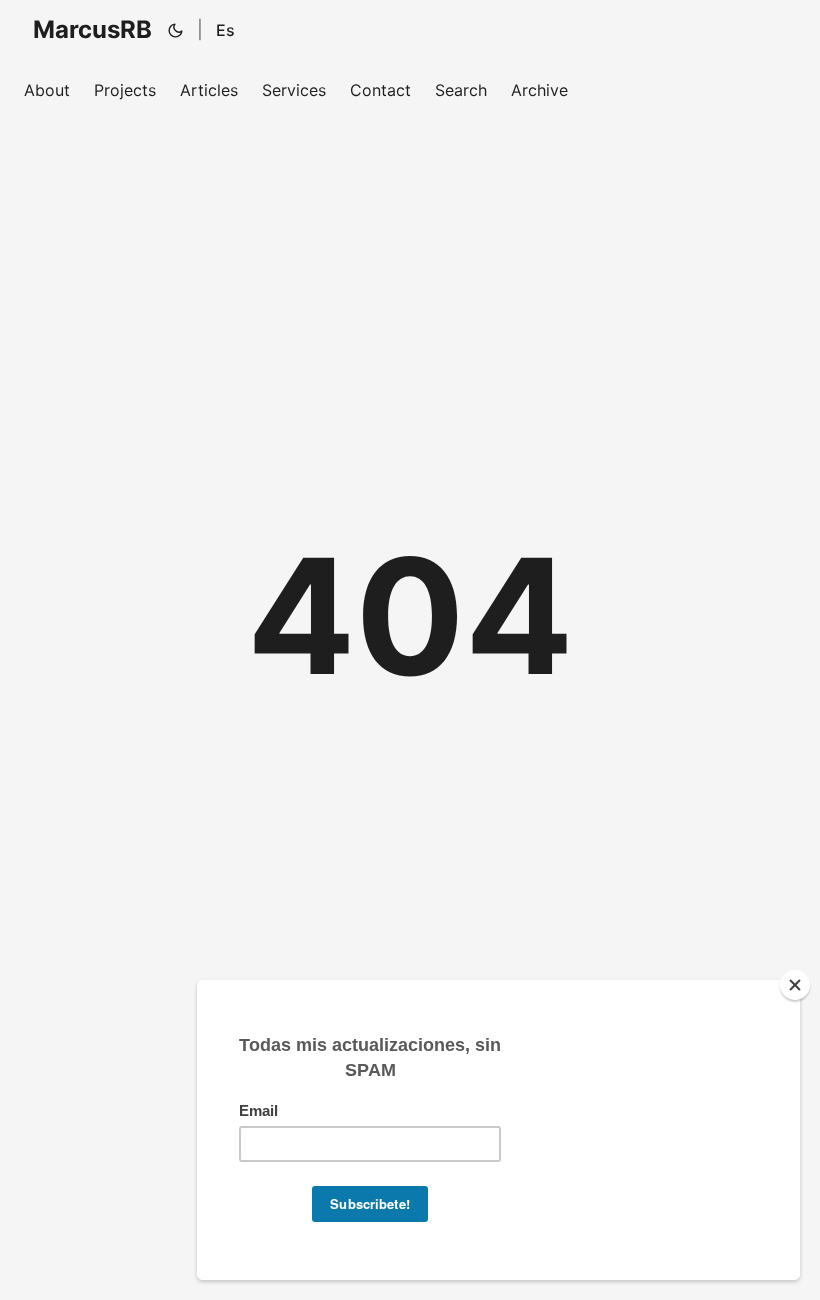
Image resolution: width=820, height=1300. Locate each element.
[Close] (795, 985)
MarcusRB (92, 29)
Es (225, 30)
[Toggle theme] (176, 30)
